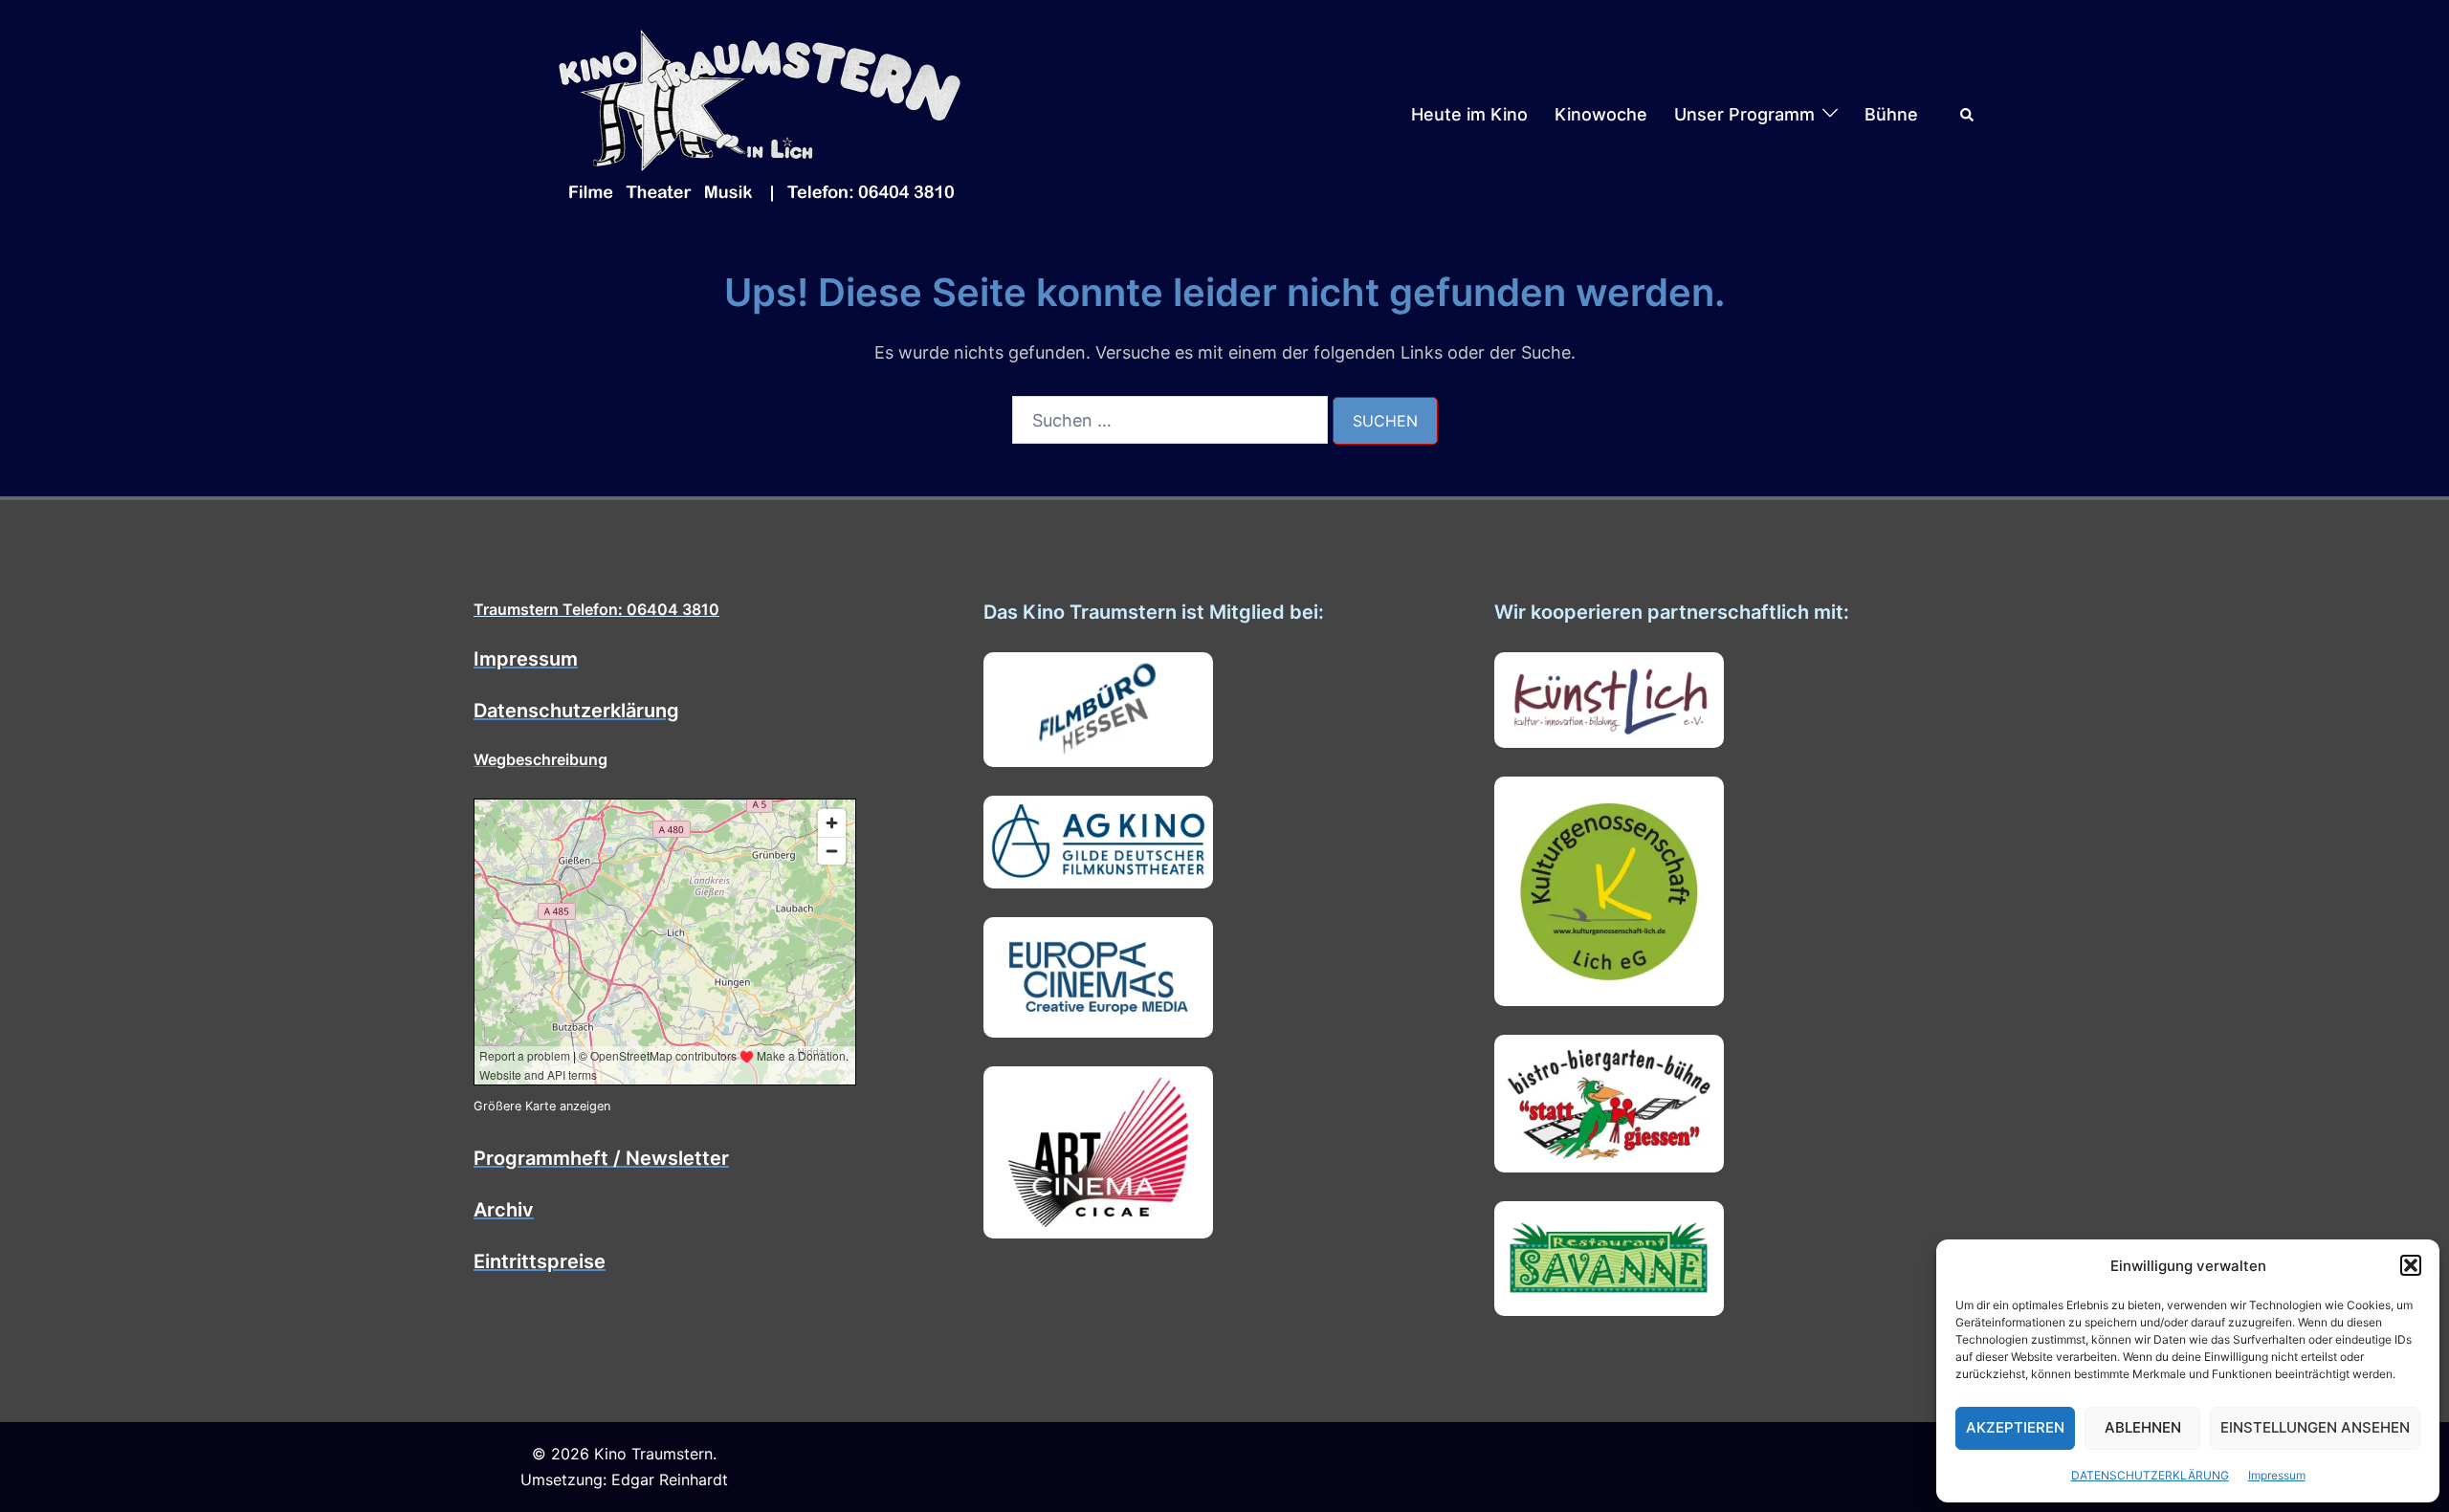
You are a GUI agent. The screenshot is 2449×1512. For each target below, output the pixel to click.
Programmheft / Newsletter (601, 1158)
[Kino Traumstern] (761, 113)
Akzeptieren (2015, 1427)
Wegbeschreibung (541, 759)
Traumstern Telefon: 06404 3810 (596, 609)
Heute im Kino (1469, 114)
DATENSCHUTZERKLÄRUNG (2150, 1475)
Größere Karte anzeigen (542, 1106)
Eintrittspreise (540, 1261)
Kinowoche (1601, 114)
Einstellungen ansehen (2315, 1427)
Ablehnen (2143, 1427)
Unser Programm (1744, 114)
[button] (2411, 1265)
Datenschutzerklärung (576, 711)
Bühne (1891, 114)
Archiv (504, 1210)
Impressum (2277, 1475)
